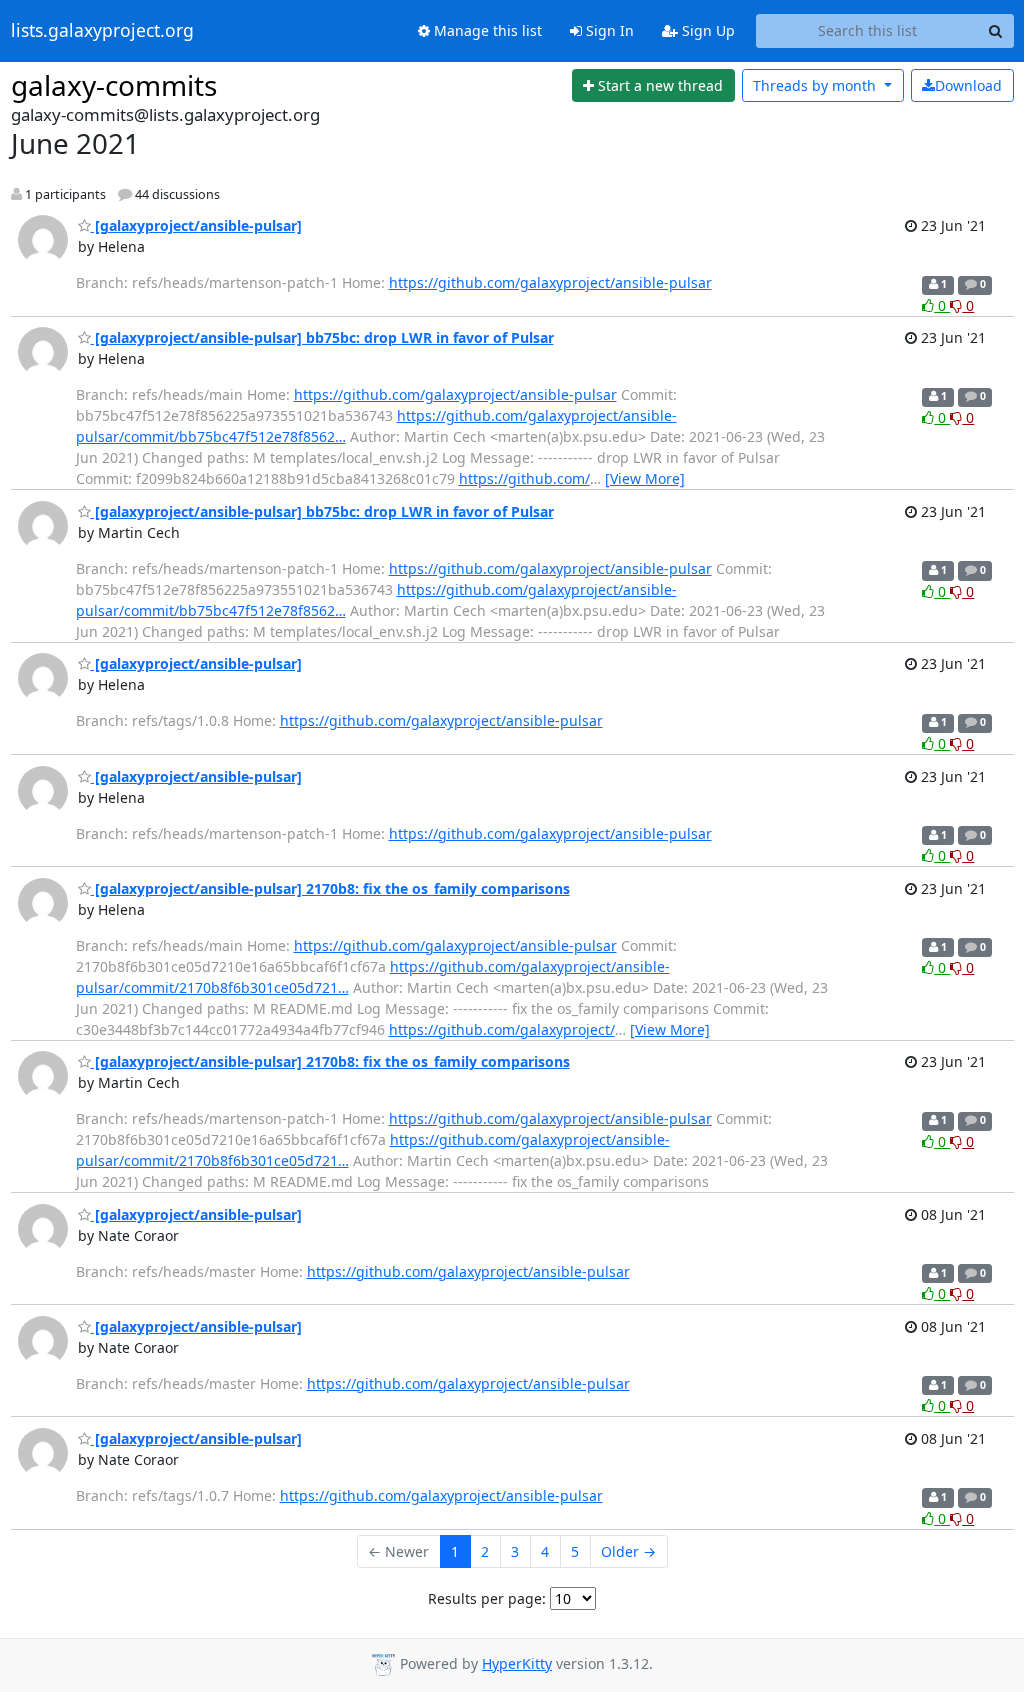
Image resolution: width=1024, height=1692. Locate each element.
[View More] (645, 478)
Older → (628, 1551)
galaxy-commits (114, 85)
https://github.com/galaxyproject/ (502, 1029)
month (816, 85)
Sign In (608, 30)
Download (968, 85)
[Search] (996, 31)
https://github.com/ (524, 478)
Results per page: (487, 1598)
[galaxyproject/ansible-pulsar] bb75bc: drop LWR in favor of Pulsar (322, 337)
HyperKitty (517, 1663)
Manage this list (486, 30)
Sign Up (706, 30)
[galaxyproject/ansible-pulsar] (196, 225)
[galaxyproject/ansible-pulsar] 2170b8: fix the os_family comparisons (330, 888)
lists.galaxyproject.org (102, 31)
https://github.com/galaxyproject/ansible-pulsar (550, 282)
